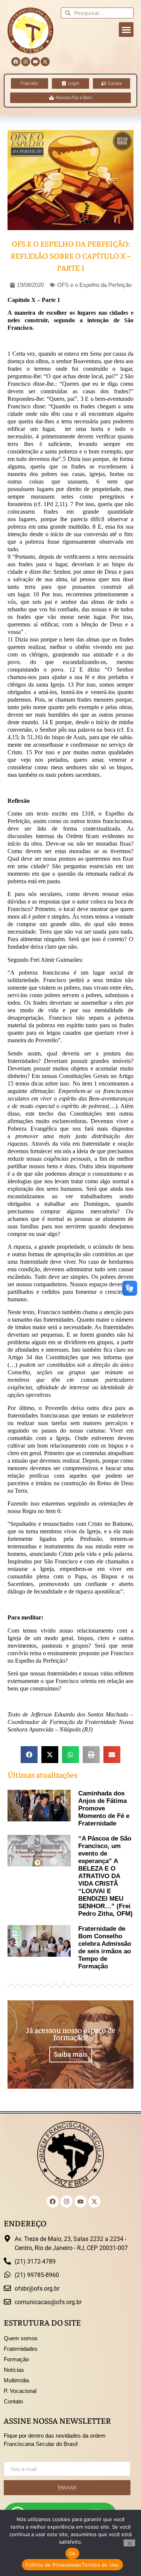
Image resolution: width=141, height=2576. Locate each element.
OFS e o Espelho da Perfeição (94, 285)
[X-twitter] (45, 62)
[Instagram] (26, 62)
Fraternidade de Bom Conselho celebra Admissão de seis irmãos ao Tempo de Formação (105, 1948)
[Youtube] (35, 62)
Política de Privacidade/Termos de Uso (72, 2565)
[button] (126, 30)
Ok (73, 2553)
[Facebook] (16, 62)
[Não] (129, 2543)
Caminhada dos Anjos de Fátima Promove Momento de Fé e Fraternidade (104, 1808)
